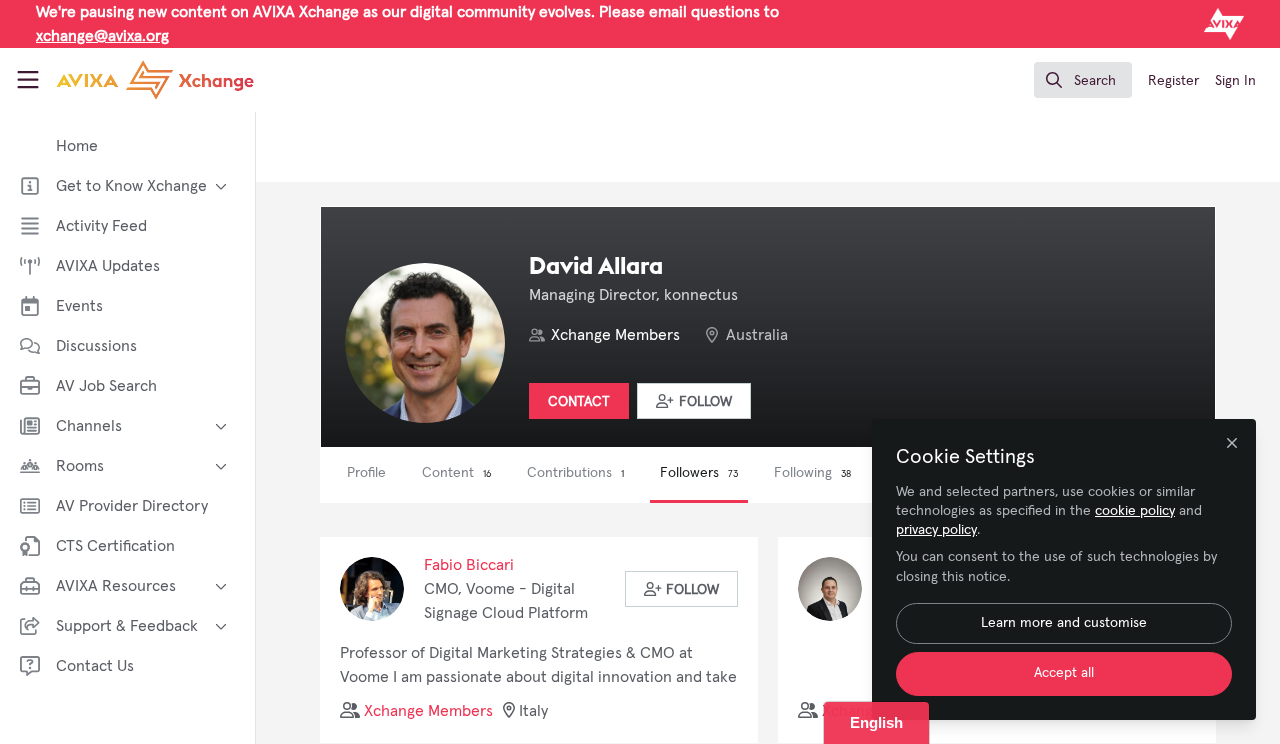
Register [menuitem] (1173, 81)
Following (812, 473)
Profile (366, 473)
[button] (694, 401)
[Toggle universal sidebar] (28, 80)
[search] (1083, 80)
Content (456, 473)
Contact (579, 402)
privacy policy (936, 530)
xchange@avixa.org (102, 36)
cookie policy (1135, 511)
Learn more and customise (1064, 623)
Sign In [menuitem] (1235, 81)
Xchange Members (615, 335)
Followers (699, 473)
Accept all (1064, 673)
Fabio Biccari (469, 565)
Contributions (575, 473)
